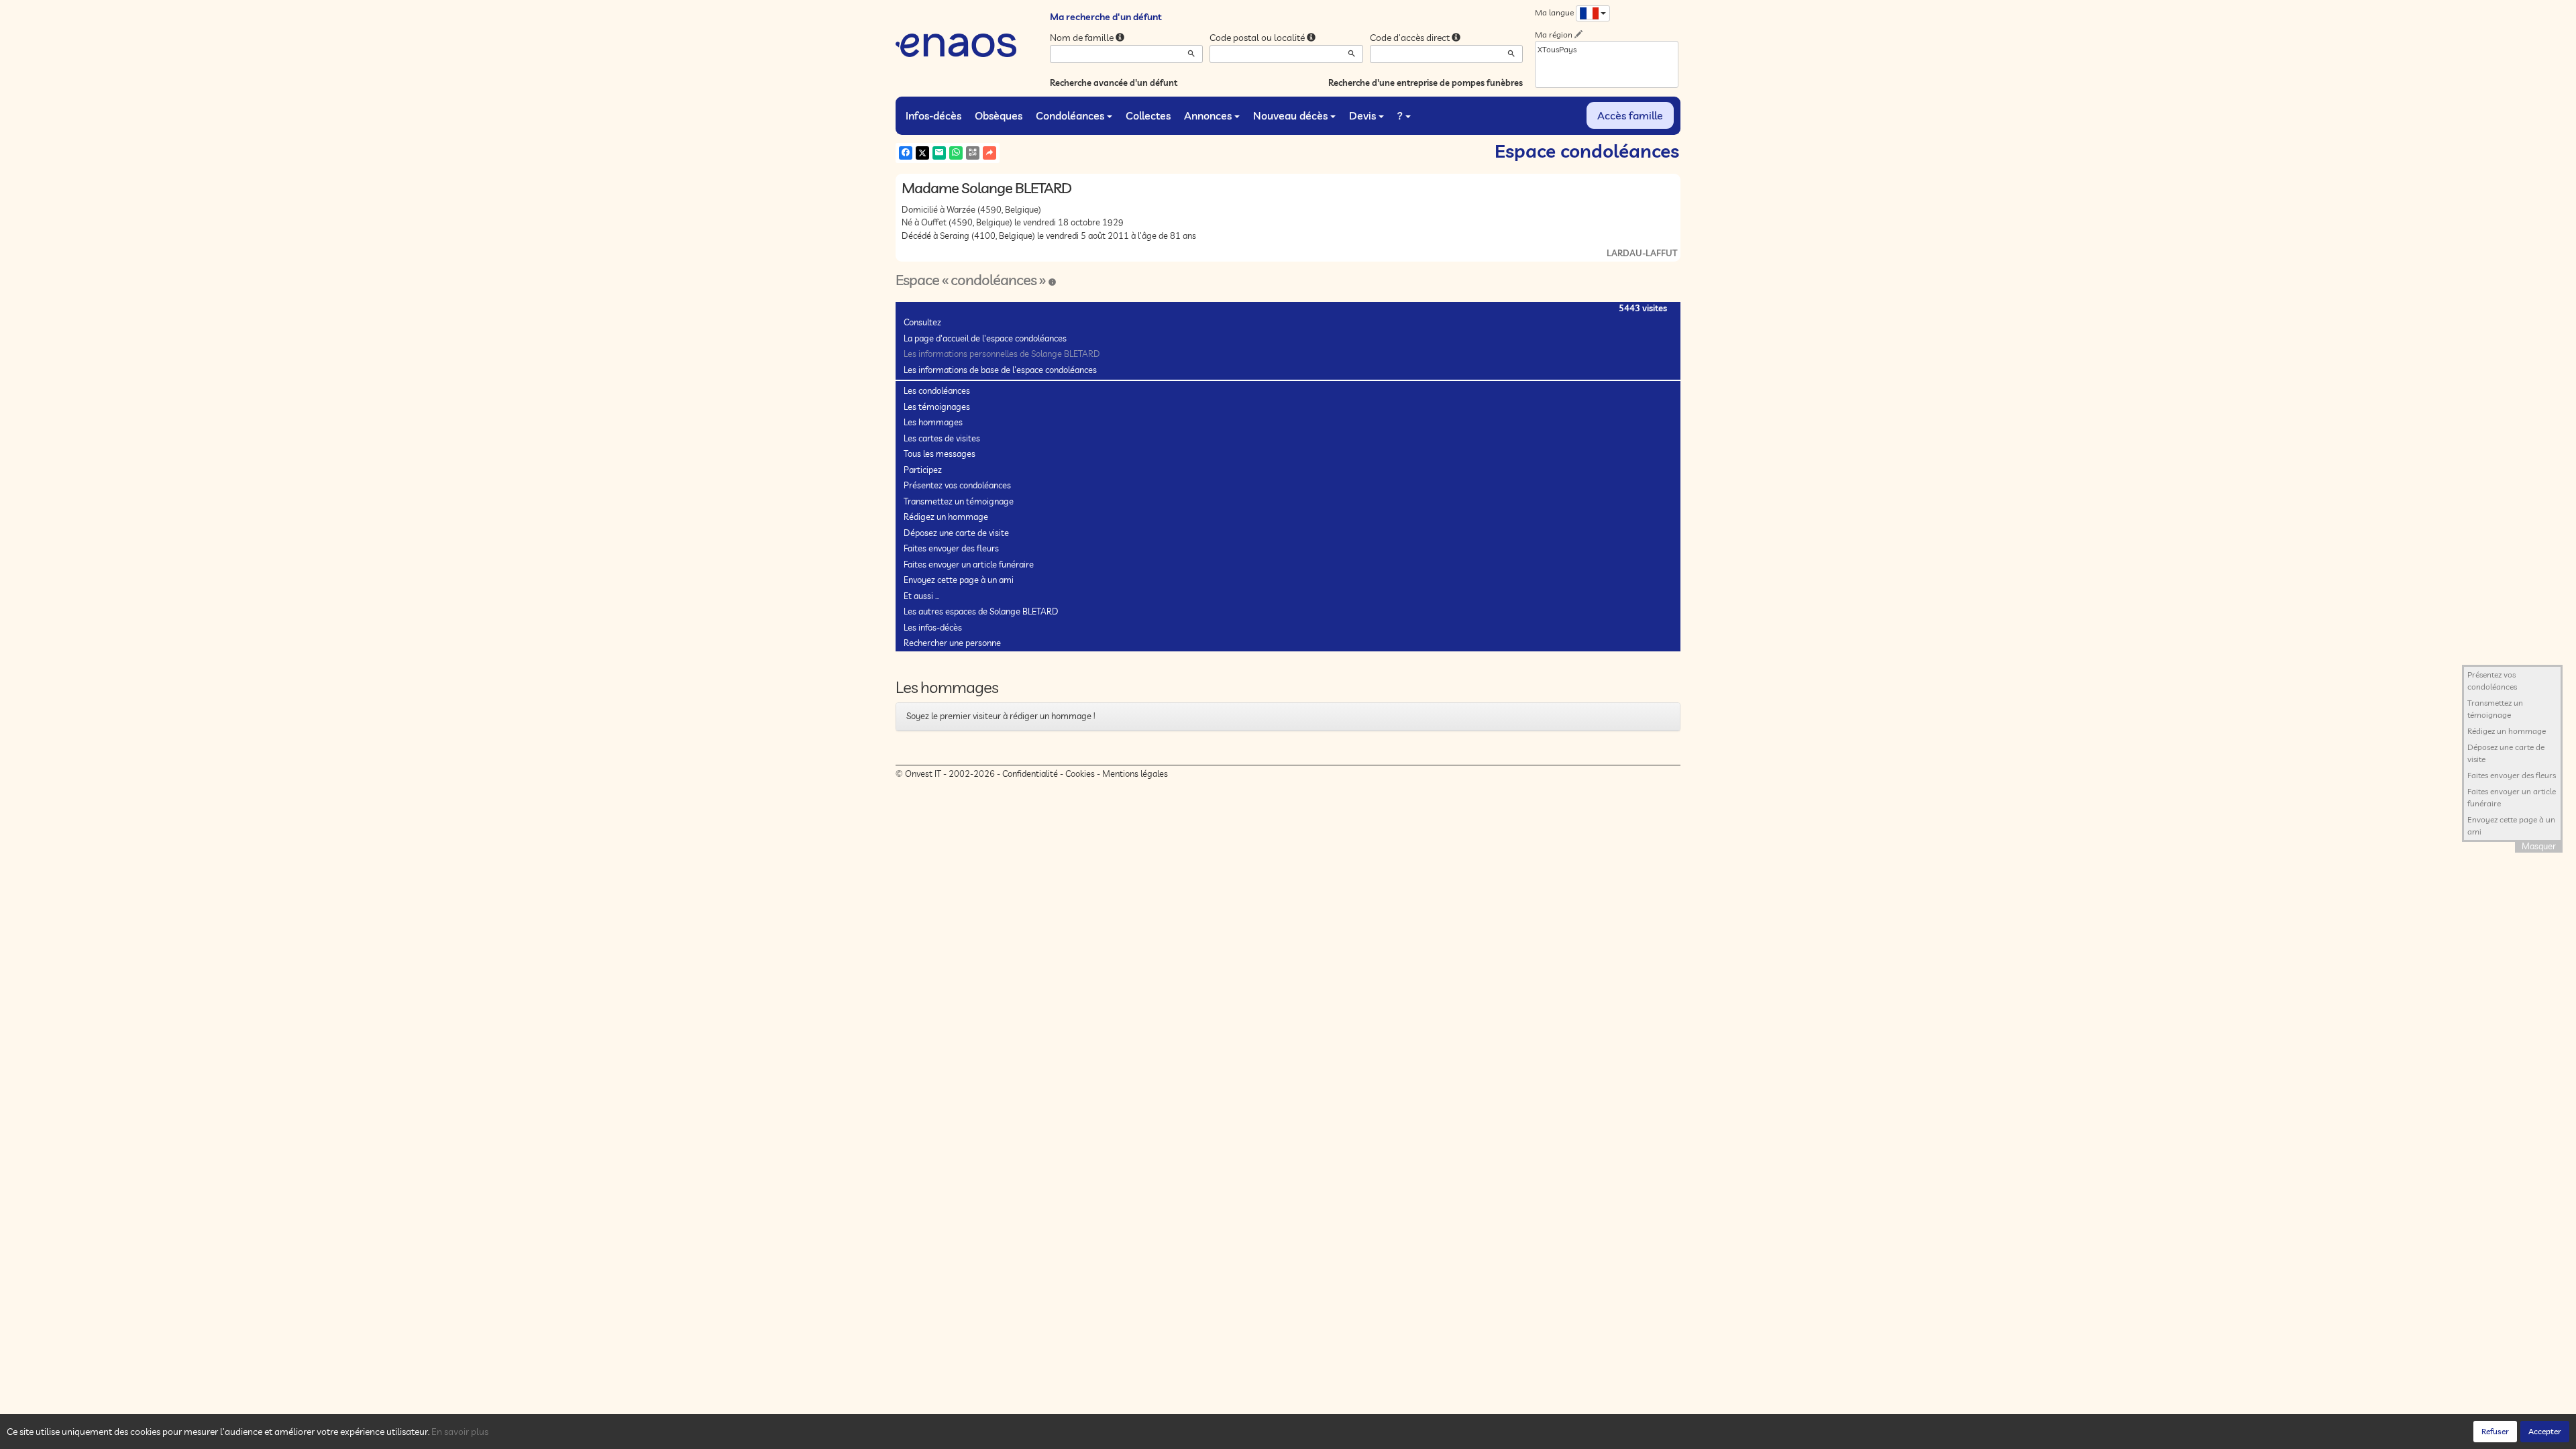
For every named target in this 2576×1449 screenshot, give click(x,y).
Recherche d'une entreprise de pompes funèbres (1426, 83)
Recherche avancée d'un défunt (1114, 83)
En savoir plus (460, 1432)
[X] (922, 153)
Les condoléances (937, 390)
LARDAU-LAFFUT (1642, 253)
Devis (1362, 115)
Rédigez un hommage (946, 517)
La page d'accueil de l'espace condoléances (985, 338)
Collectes (1148, 115)
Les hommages (933, 422)
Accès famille (1630, 115)
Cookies (1080, 773)
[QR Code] (973, 153)
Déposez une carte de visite (956, 533)
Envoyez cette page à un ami (959, 580)
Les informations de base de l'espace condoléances (1000, 370)
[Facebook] (906, 153)
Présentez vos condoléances (957, 485)
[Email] (939, 153)
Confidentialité (1030, 773)
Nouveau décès (1290, 115)
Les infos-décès (933, 627)
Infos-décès (933, 115)
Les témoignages (937, 407)
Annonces (1208, 115)
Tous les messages (940, 453)
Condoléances (1070, 115)
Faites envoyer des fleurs (951, 548)
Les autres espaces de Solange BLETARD (981, 611)
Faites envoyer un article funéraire (969, 564)
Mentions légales (1135, 773)
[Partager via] (989, 153)
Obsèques (999, 115)
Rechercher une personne (952, 643)
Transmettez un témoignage (959, 501)
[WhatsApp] (956, 153)
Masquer (2539, 846)
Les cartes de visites (942, 438)
